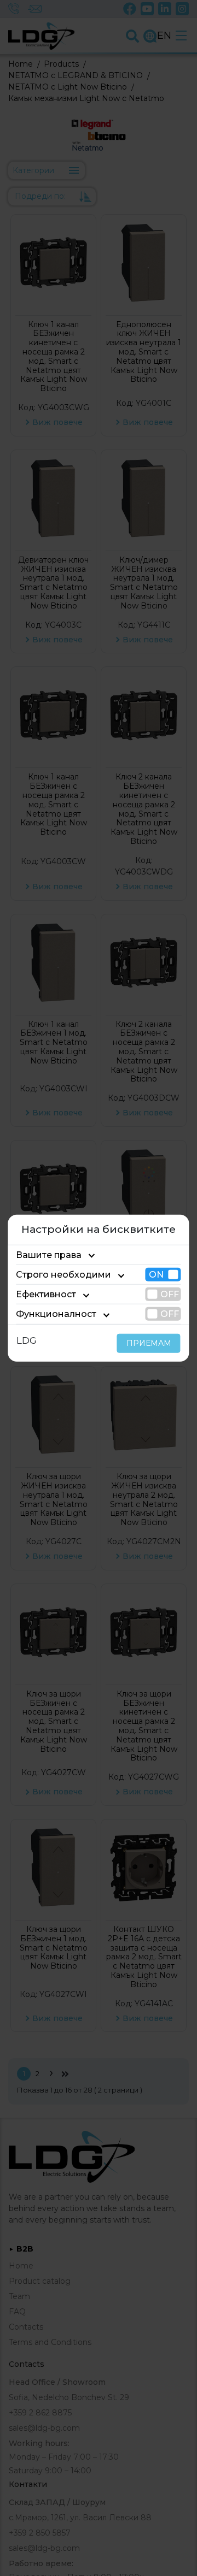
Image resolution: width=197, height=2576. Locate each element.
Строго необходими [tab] (63, 1275)
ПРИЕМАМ (149, 1343)
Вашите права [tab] (49, 1255)
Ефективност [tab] (46, 1294)
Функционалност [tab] (56, 1314)
